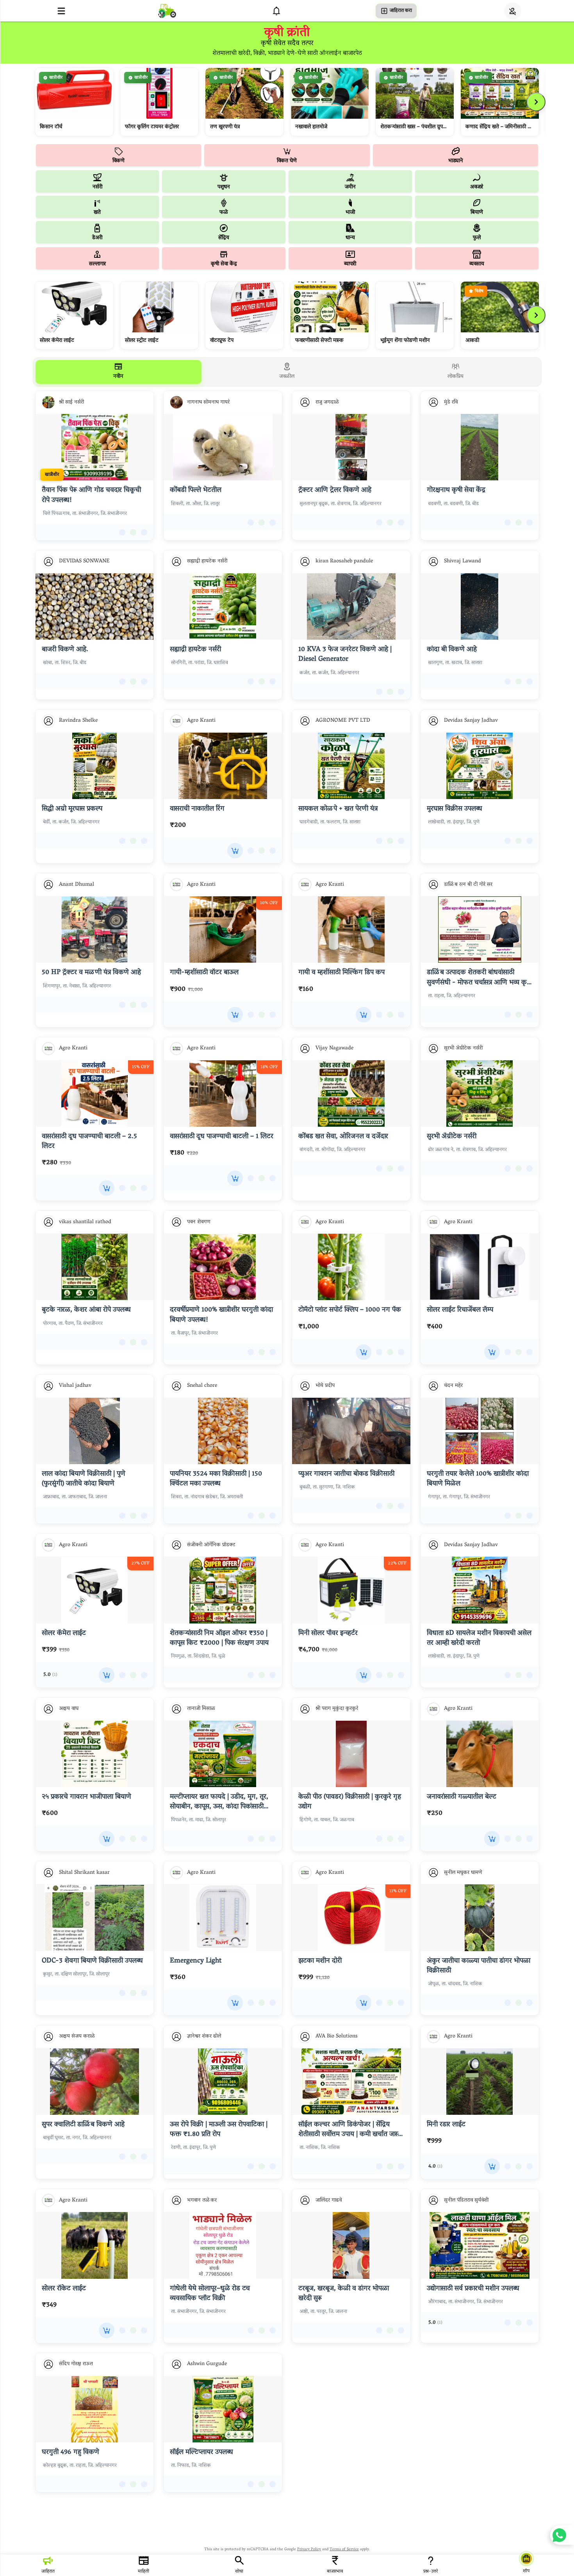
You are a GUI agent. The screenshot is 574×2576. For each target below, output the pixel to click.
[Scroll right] (536, 102)
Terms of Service (344, 2550)
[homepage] (167, 11)
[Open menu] (61, 11)
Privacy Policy (309, 2550)
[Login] (513, 11)
